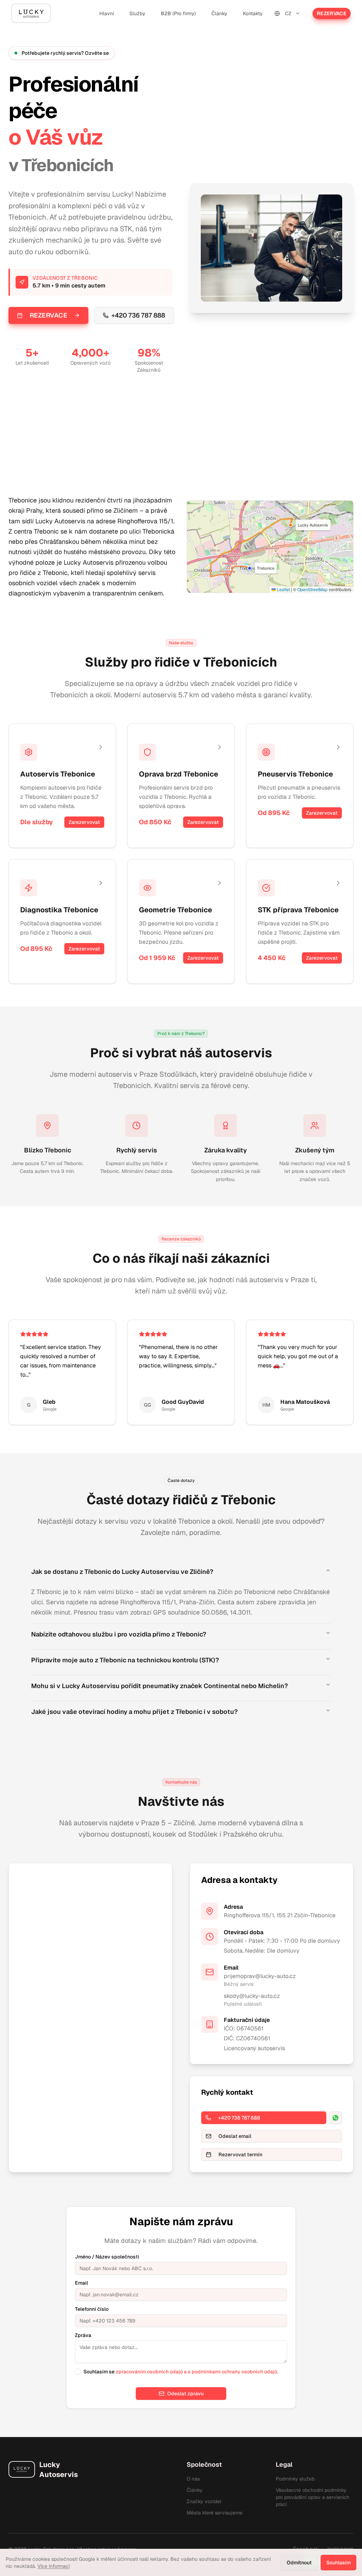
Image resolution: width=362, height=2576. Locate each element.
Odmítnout (299, 2563)
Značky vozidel (204, 2501)
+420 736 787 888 (138, 315)
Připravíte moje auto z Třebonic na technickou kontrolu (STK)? (125, 1660)
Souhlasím (338, 2563)
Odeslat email (235, 2136)
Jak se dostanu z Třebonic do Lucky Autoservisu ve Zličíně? (122, 1572)
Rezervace (332, 13)
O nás (193, 2479)
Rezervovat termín (240, 2155)
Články (219, 13)
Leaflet (283, 589)
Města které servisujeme (215, 2513)
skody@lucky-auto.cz (252, 1996)
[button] (250, 568)
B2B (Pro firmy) (178, 13)
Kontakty (253, 13)
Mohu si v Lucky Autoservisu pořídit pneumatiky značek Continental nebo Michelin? (159, 1686)
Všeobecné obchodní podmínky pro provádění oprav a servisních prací (313, 2497)
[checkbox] (78, 2372)
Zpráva (83, 2335)
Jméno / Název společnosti (107, 2257)
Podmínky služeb (295, 2479)
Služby (137, 13)
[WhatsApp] (335, 2118)
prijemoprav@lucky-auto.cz (260, 1976)
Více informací (54, 2566)
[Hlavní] (31, 13)
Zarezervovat (84, 822)
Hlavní (107, 13)
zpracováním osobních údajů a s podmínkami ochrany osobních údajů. (197, 2372)
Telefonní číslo (92, 2309)
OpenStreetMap (313, 589)
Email (81, 2283)
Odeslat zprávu (185, 2394)
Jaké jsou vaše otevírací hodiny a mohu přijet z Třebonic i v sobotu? (134, 1712)
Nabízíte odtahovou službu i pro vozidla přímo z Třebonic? (119, 1634)
